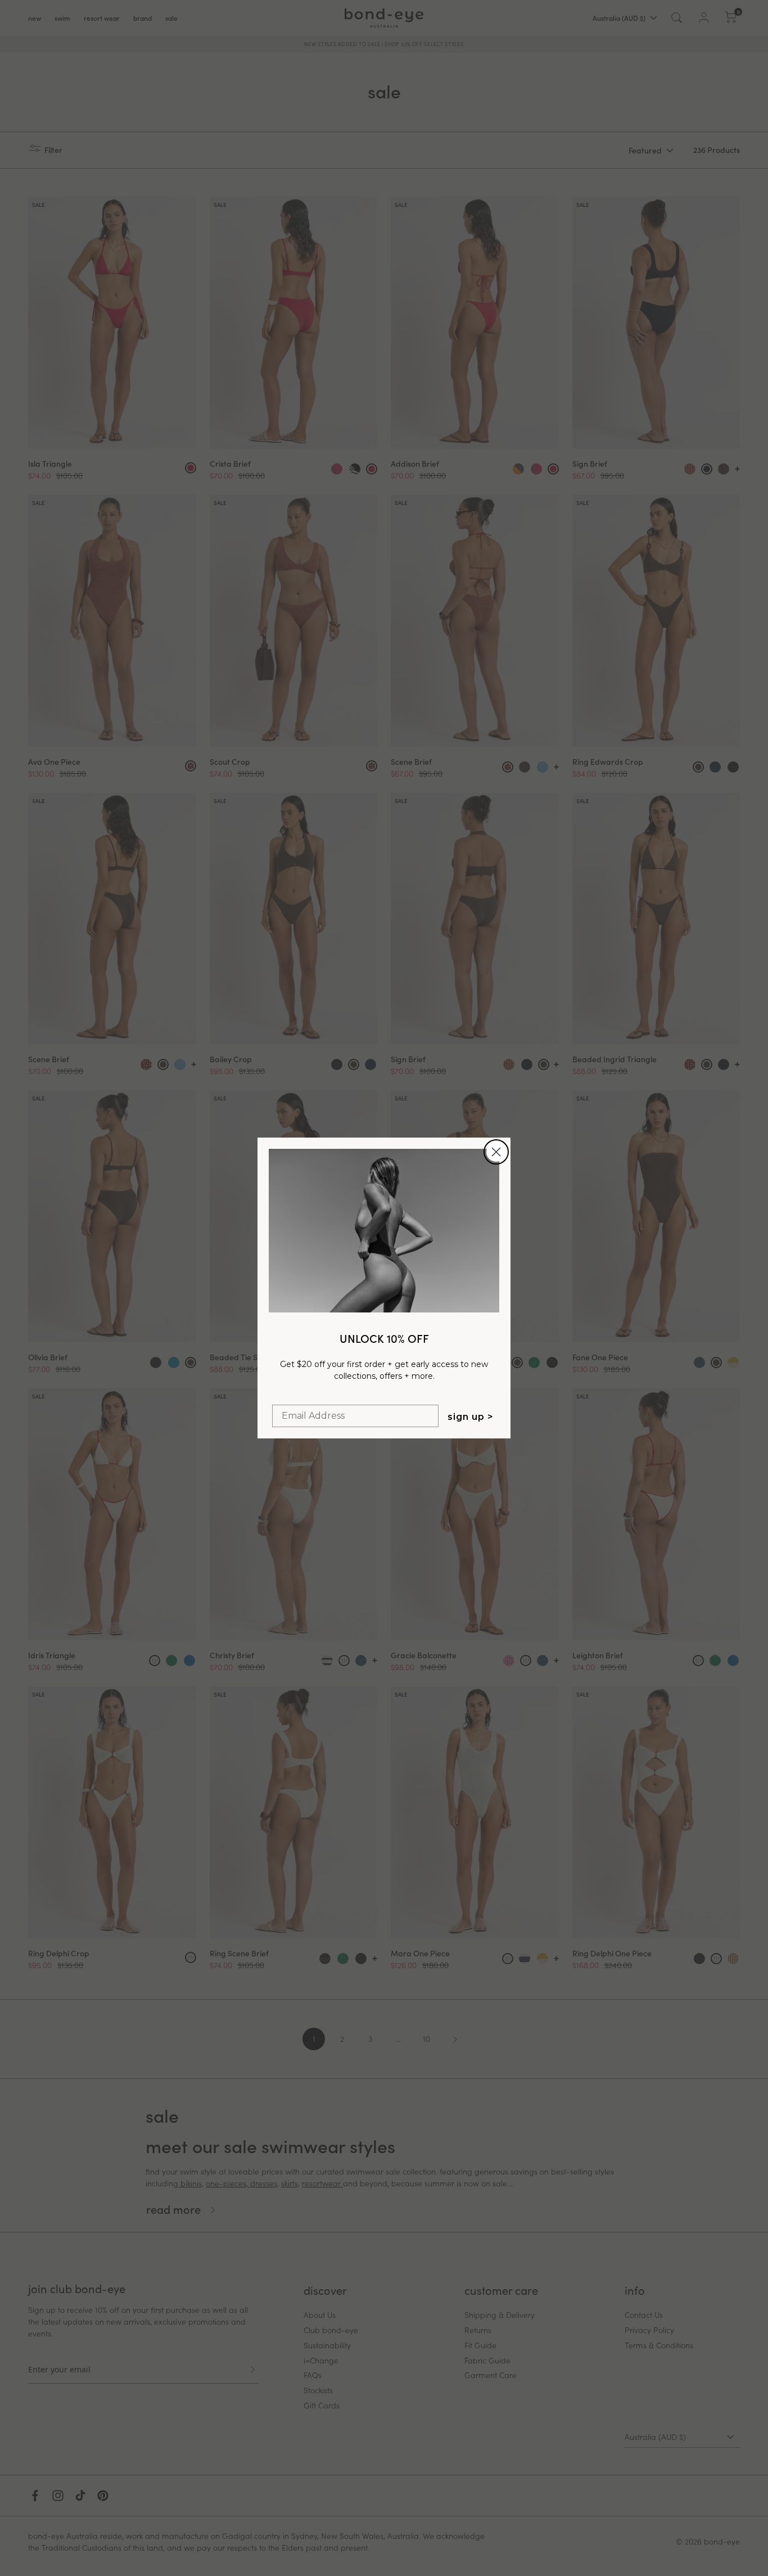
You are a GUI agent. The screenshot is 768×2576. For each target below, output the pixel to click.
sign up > (471, 1417)
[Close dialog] (496, 1152)
